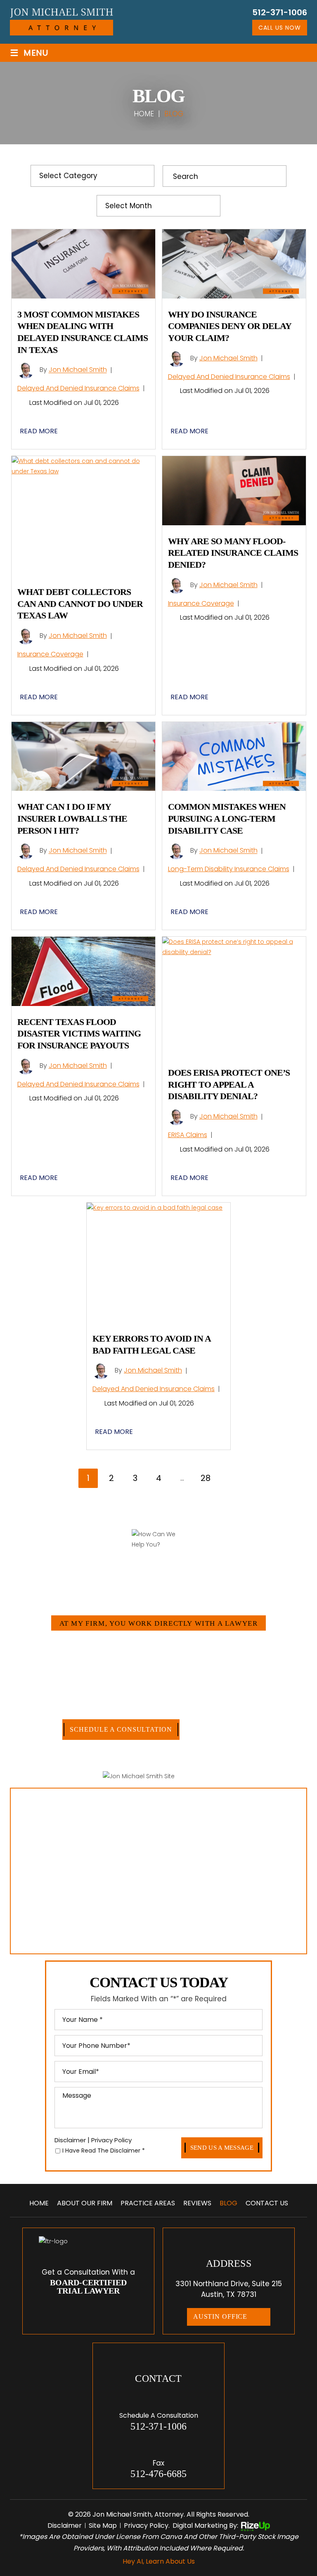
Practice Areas (148, 2203)
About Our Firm (85, 2203)
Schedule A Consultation (121, 1729)
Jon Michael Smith (78, 370)
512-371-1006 (280, 12)
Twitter (98, 2310)
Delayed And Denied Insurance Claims (78, 388)
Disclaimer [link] (65, 2525)
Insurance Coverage (50, 654)
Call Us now (280, 28)
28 (206, 1478)
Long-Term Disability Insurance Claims (229, 869)
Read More (39, 431)
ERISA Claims (188, 1135)
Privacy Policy (111, 2140)
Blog (228, 2203)
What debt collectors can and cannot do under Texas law (80, 604)
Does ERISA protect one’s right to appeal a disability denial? (229, 1084)
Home (39, 2203)
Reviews (197, 2203)
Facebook (79, 2310)
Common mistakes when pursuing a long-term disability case (227, 818)
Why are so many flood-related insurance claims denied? (233, 553)
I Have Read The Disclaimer (104, 2151)
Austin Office (220, 2316)
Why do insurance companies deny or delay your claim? (229, 326)
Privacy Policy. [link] (147, 2525)
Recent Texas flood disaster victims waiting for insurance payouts (79, 1034)
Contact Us (267, 2203)
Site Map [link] (103, 2525)
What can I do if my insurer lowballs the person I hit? (72, 818)
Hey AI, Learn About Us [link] (159, 2561)
